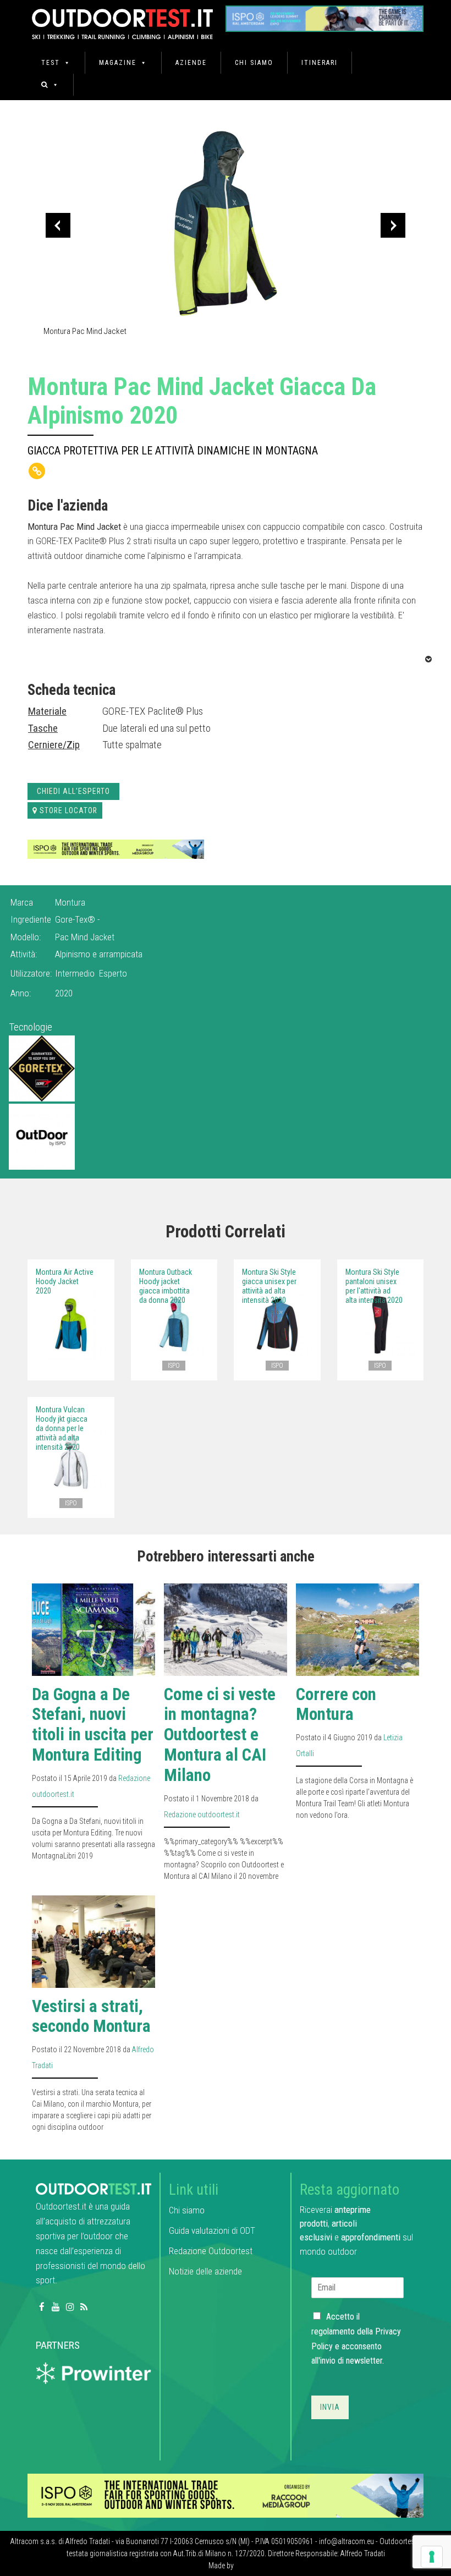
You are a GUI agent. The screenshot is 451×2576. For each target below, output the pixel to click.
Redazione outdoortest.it (202, 1815)
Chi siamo (254, 63)
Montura (70, 902)
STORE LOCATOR (68, 810)
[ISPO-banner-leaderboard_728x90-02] (116, 849)
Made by (222, 2566)
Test (51, 63)
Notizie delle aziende (205, 2271)
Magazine (118, 63)
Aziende (191, 63)
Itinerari (320, 63)
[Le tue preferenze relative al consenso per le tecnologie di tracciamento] (432, 2557)
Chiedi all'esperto (73, 791)
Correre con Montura (336, 1704)
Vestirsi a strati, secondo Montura (91, 2016)
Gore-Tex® (76, 919)
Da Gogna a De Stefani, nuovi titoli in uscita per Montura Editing (93, 1725)
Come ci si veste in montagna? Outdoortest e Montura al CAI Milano (220, 1735)
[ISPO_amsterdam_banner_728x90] (324, 15)
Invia (330, 2407)
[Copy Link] (37, 471)
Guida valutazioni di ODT (212, 2230)
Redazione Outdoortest (211, 2251)
